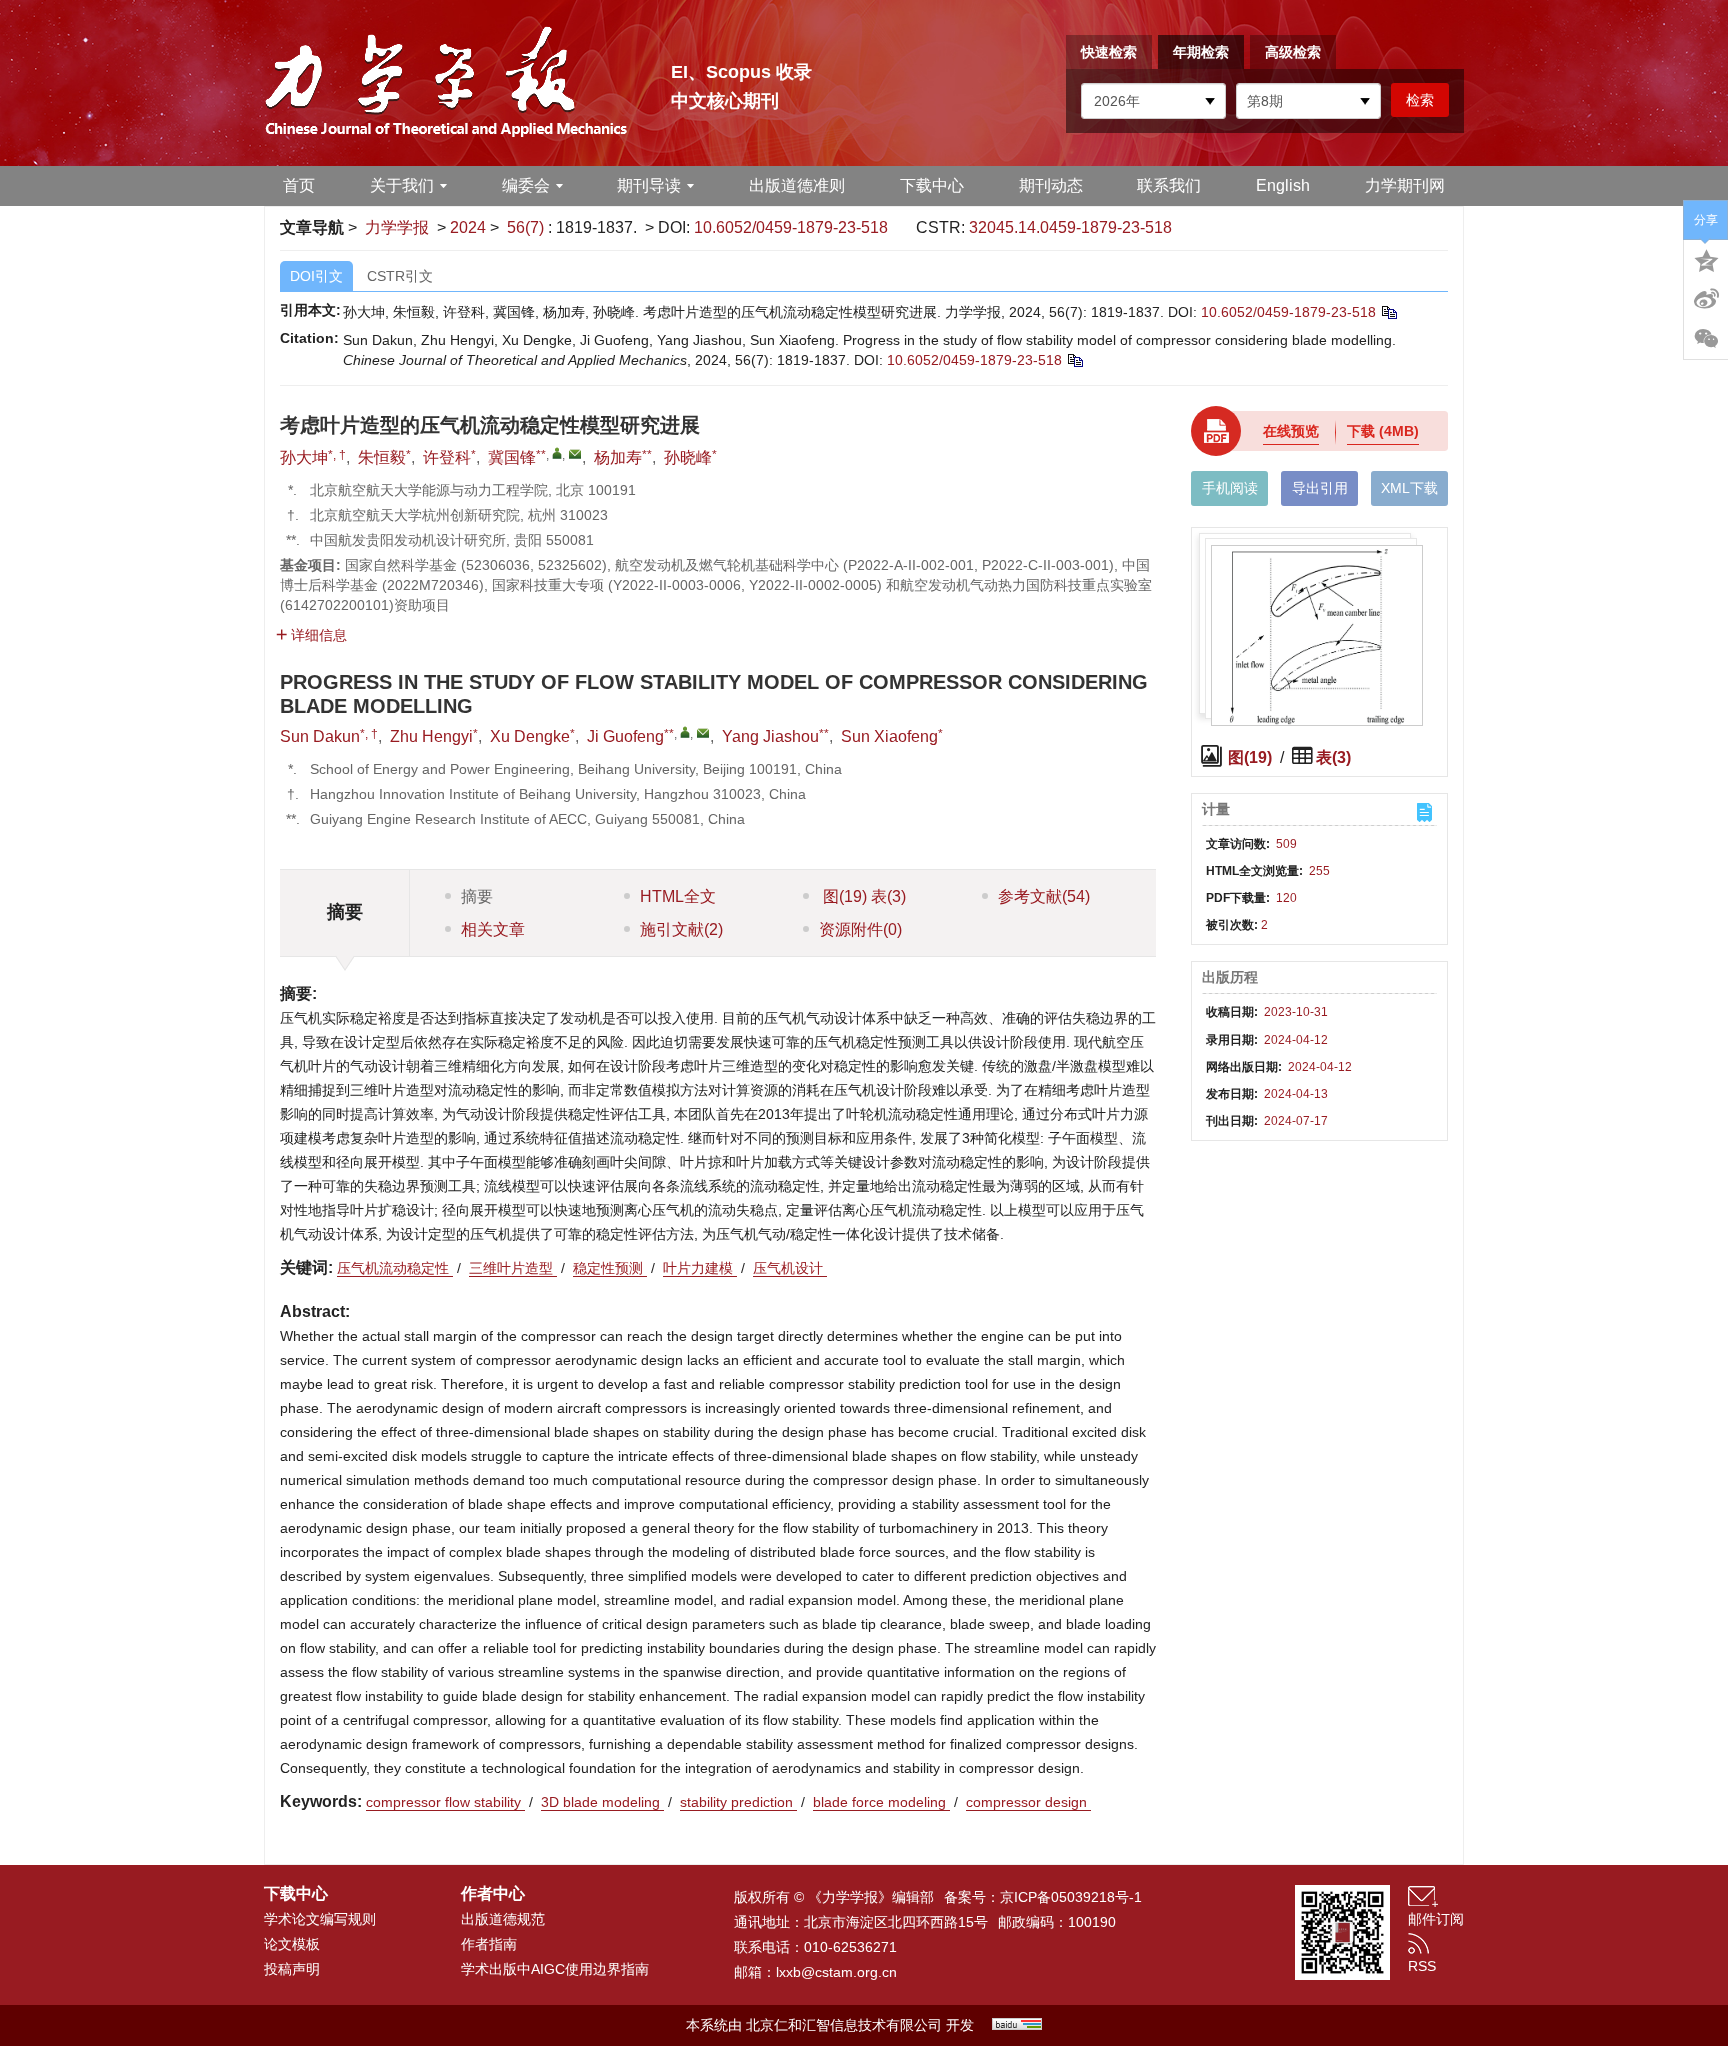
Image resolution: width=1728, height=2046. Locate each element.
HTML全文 (678, 896)
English (1283, 185)
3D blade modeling (602, 1802)
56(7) (527, 227)
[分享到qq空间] (1706, 259)
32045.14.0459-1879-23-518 (1070, 227)
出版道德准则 (797, 185)
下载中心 (932, 185)
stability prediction (738, 1802)
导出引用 (1320, 488)
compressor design (1028, 1802)
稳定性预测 (610, 1268)
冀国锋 (512, 457)
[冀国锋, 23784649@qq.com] (557, 453)
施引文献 (681, 929)
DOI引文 (316, 276)
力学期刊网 (1405, 185)
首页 (299, 185)
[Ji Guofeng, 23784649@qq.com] (685, 732)
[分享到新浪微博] (1706, 299)
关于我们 (402, 185)
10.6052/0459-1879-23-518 (791, 227)
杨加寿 (618, 457)
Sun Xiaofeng (889, 736)
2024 (468, 227)
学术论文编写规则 (320, 1919)
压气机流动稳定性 (395, 1268)
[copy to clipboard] (1074, 360)
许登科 (447, 457)
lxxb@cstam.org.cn (836, 1972)
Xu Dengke (530, 736)
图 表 (862, 896)
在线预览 (1291, 431)
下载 (1383, 431)
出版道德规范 (503, 1919)
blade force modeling (881, 1802)
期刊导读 (649, 185)
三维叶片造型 (513, 1268)
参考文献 (1044, 896)
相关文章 (493, 929)
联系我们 (1169, 185)
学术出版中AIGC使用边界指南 (555, 1969)
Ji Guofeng (625, 736)
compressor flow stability (445, 1802)
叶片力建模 (700, 1268)
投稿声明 (292, 1969)
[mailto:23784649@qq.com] (575, 454)
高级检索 (1293, 52)
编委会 (526, 185)
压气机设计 (790, 1268)
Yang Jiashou (770, 736)
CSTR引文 (400, 276)
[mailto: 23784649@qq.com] (703, 733)
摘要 (477, 896)
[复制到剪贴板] (1388, 312)
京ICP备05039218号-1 (1071, 1897)
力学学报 (397, 227)
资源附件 (860, 929)
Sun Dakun (320, 736)
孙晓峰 (688, 457)
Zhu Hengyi (431, 736)
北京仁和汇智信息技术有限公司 (844, 2025)
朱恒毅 (382, 457)
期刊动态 (1051, 185)
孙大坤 (304, 457)
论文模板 (292, 1944)
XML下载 (1409, 488)
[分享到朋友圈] (1706, 339)
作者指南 (489, 1944)
